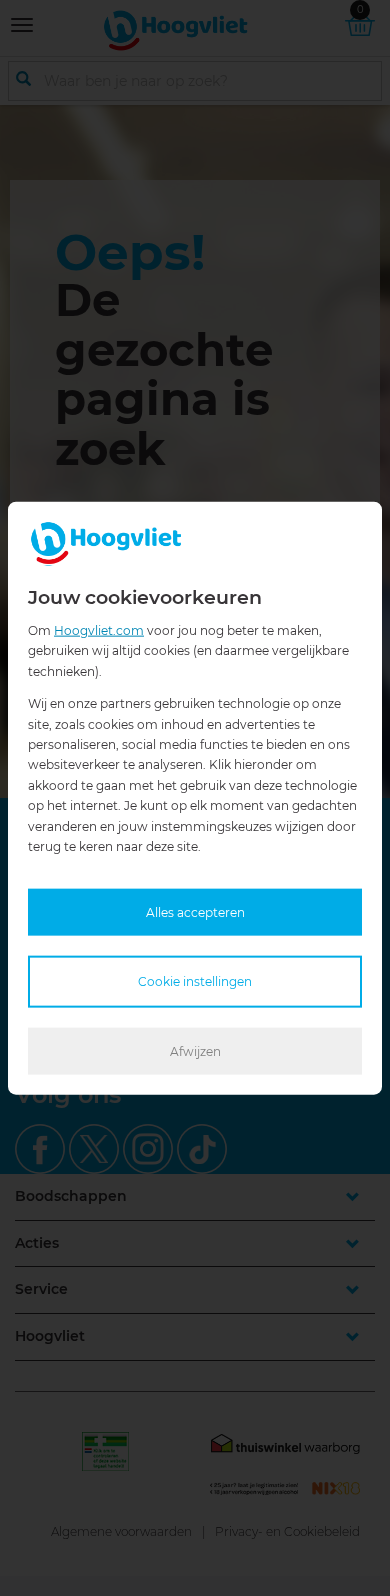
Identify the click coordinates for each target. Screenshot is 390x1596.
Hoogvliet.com (99, 630)
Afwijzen (195, 1050)
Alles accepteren (195, 912)
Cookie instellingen (195, 981)
